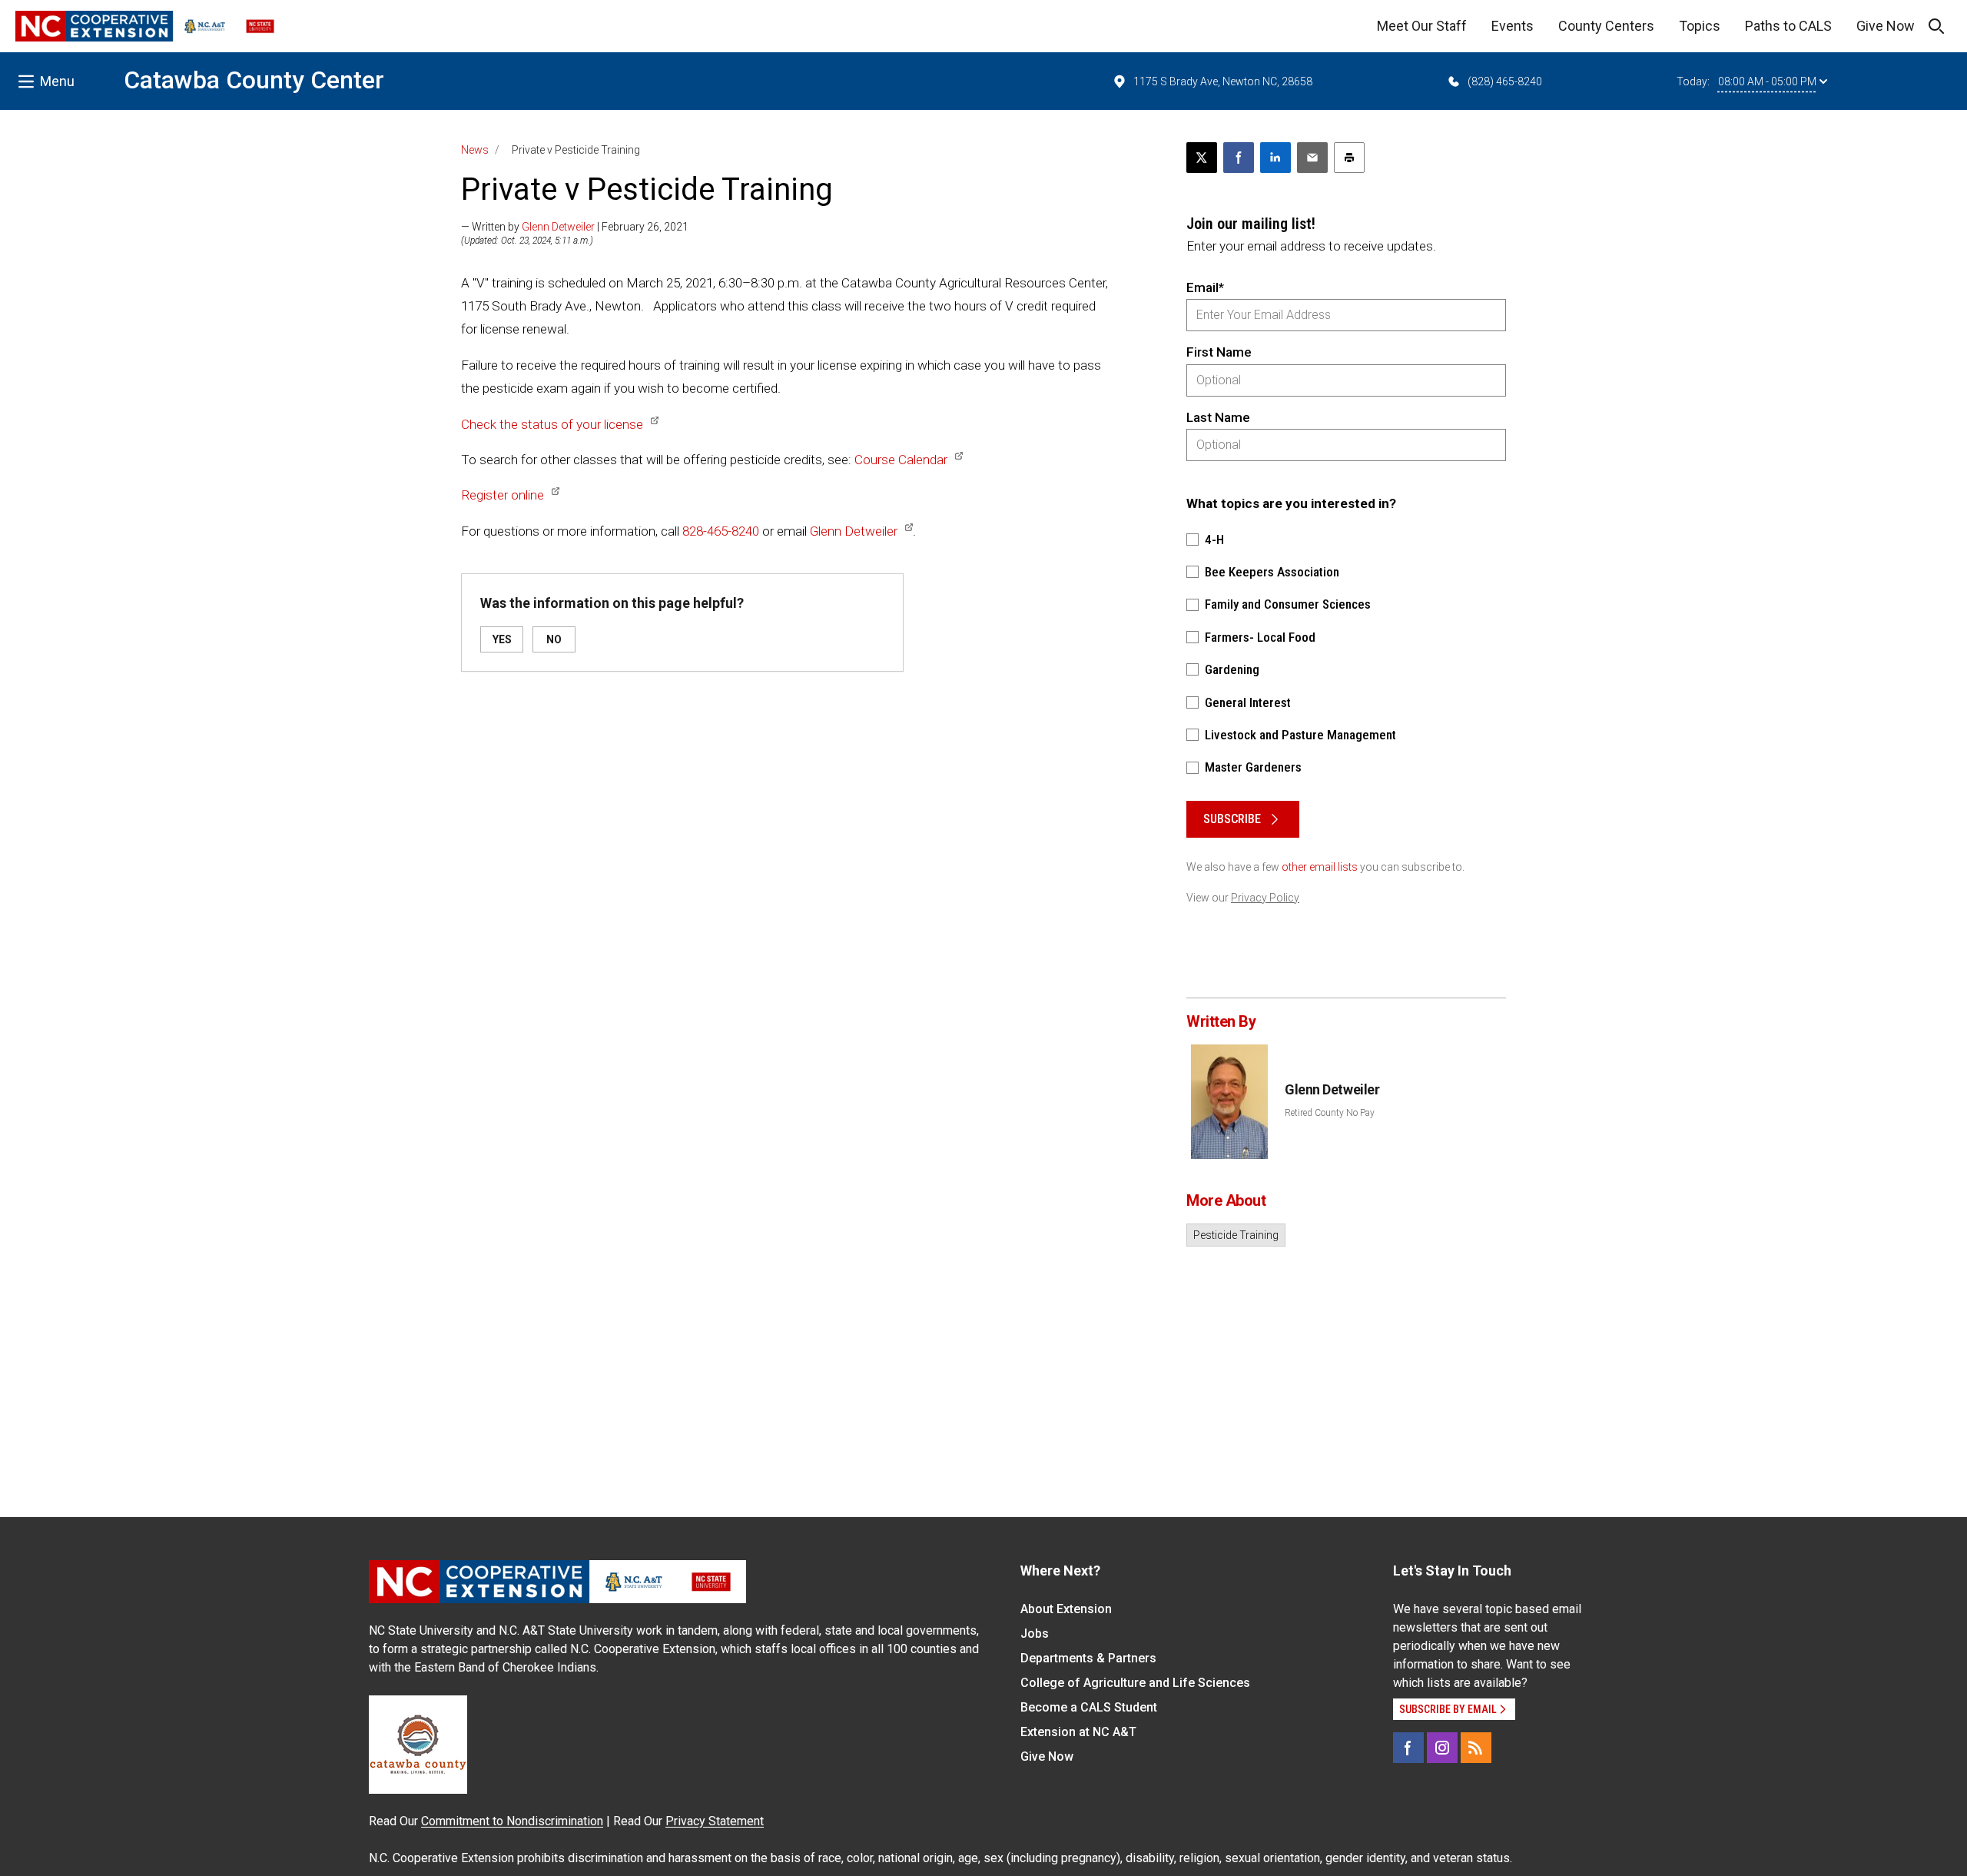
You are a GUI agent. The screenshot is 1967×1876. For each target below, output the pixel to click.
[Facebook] (1408, 1748)
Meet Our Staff (1422, 26)
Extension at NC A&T (1078, 1732)
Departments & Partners (1088, 1658)
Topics (1700, 26)
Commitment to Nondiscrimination (512, 1821)
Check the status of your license (552, 424)
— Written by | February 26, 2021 (575, 227)
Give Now (1886, 26)
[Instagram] (1442, 1748)
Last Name (1218, 417)
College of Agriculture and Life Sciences (1135, 1683)
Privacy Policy (1265, 898)
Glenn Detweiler (558, 227)
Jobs (1035, 1634)
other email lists (1320, 867)
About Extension (1066, 1609)
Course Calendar (901, 460)
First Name (1219, 352)
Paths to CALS (1788, 26)
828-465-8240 (721, 531)
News (475, 150)
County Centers (1606, 26)
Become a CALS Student (1089, 1707)
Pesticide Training (1236, 1235)
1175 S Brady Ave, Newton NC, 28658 (1223, 81)
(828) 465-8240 (1505, 81)
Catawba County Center (254, 80)
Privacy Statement (715, 1821)
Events (1513, 26)
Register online (503, 495)
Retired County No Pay (1330, 1113)
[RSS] (1476, 1748)
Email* (1205, 287)
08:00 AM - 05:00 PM (1767, 81)
